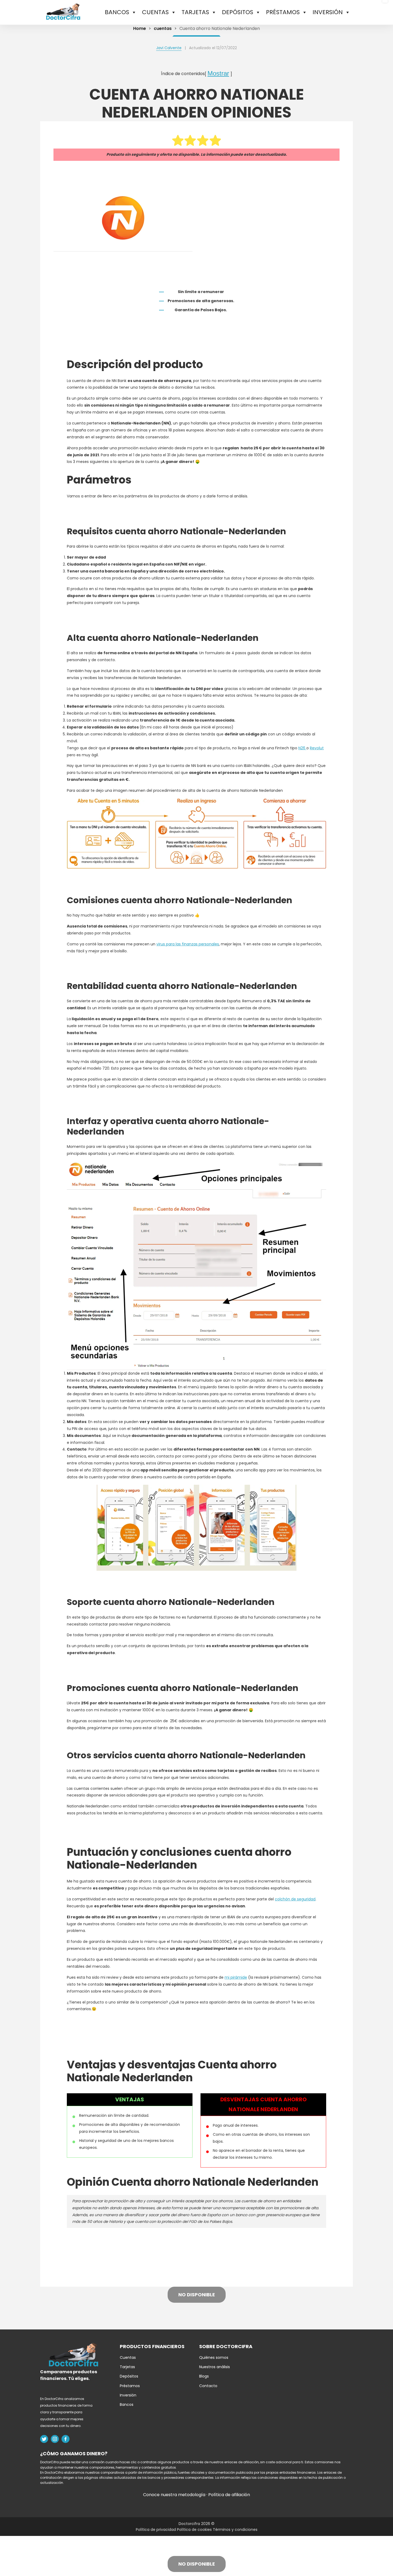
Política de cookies (195, 2530)
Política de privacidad (156, 2530)
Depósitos (129, 2376)
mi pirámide (236, 1977)
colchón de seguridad (295, 1899)
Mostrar (218, 73)
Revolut (317, 748)
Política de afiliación (229, 2495)
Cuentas (128, 2357)
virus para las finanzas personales (188, 944)
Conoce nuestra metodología (175, 2495)
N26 (302, 748)
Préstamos (130, 2386)
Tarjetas (127, 2367)
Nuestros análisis (215, 2367)
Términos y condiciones (235, 2530)
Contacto (208, 2386)
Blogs (204, 2376)
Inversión (128, 2395)
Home (140, 28)
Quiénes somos (214, 2357)
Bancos (127, 2404)
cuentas (163, 28)
